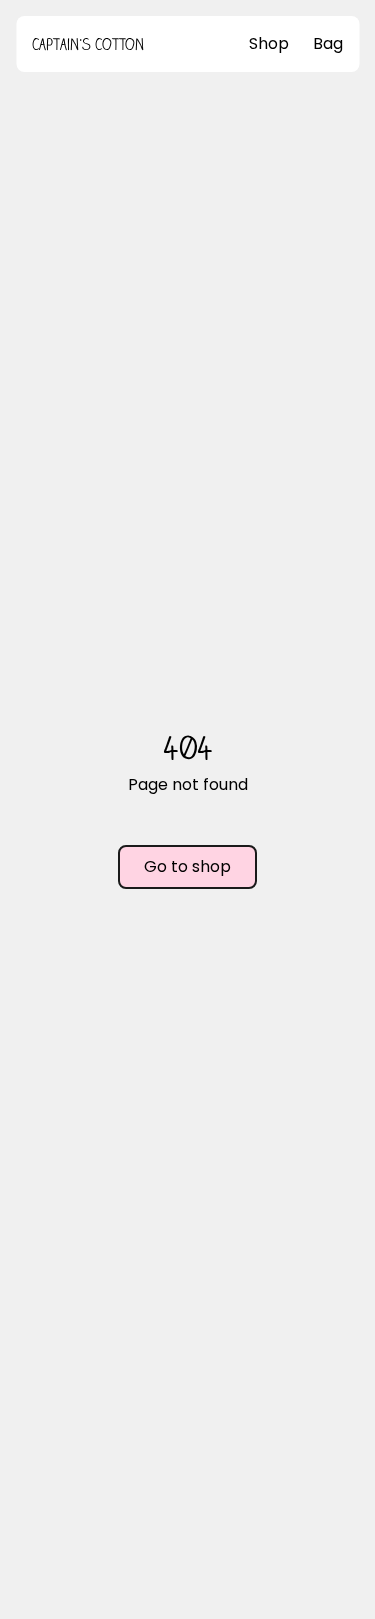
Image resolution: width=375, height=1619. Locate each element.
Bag (328, 43)
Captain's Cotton (88, 44)
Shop (269, 43)
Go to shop (187, 866)
